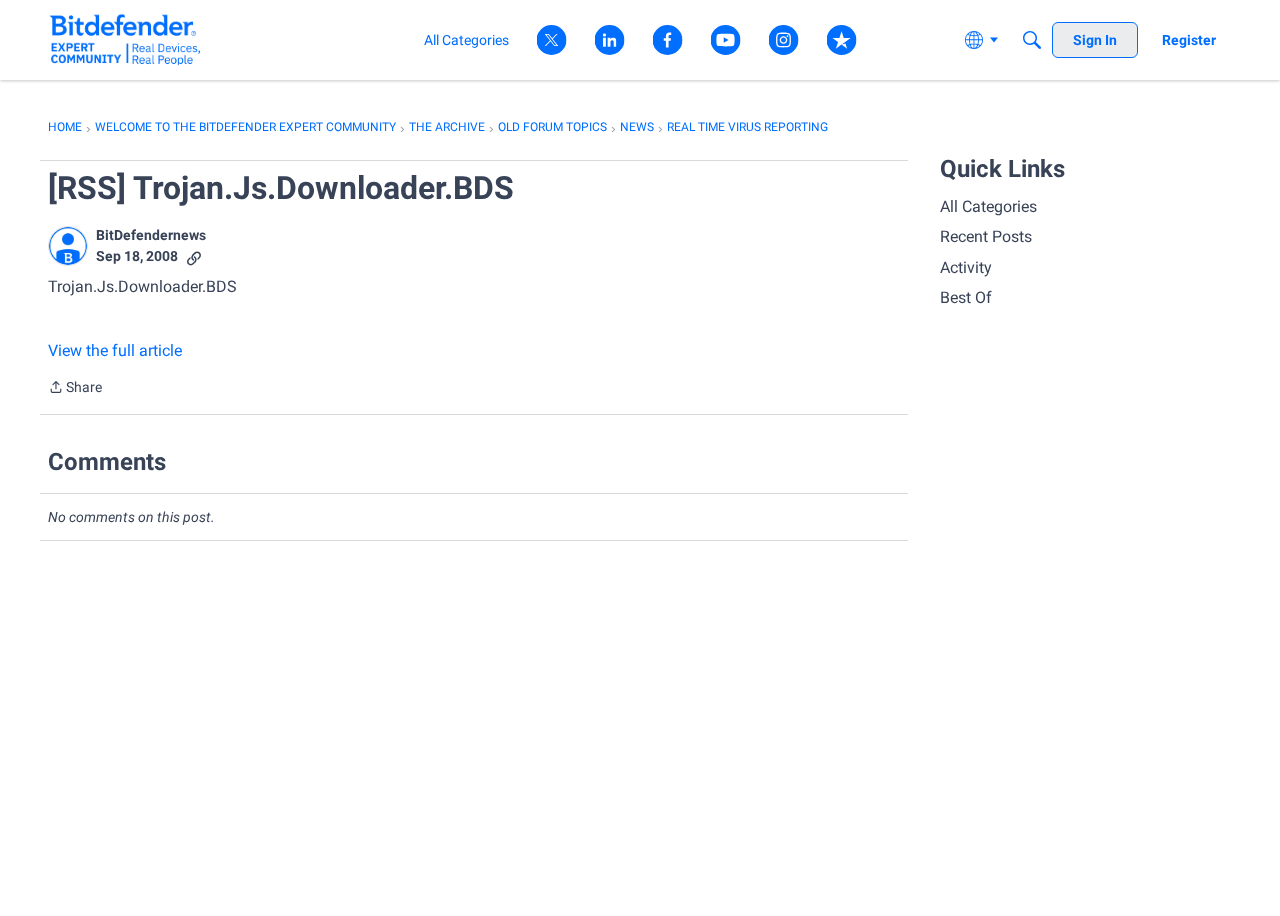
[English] (125, 39)
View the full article (115, 350)
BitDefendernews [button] (151, 235)
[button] (68, 246)
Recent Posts (986, 236)
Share (75, 389)
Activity (966, 267)
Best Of (966, 297)
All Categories (988, 206)
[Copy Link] (194, 256)
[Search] (1032, 40)
